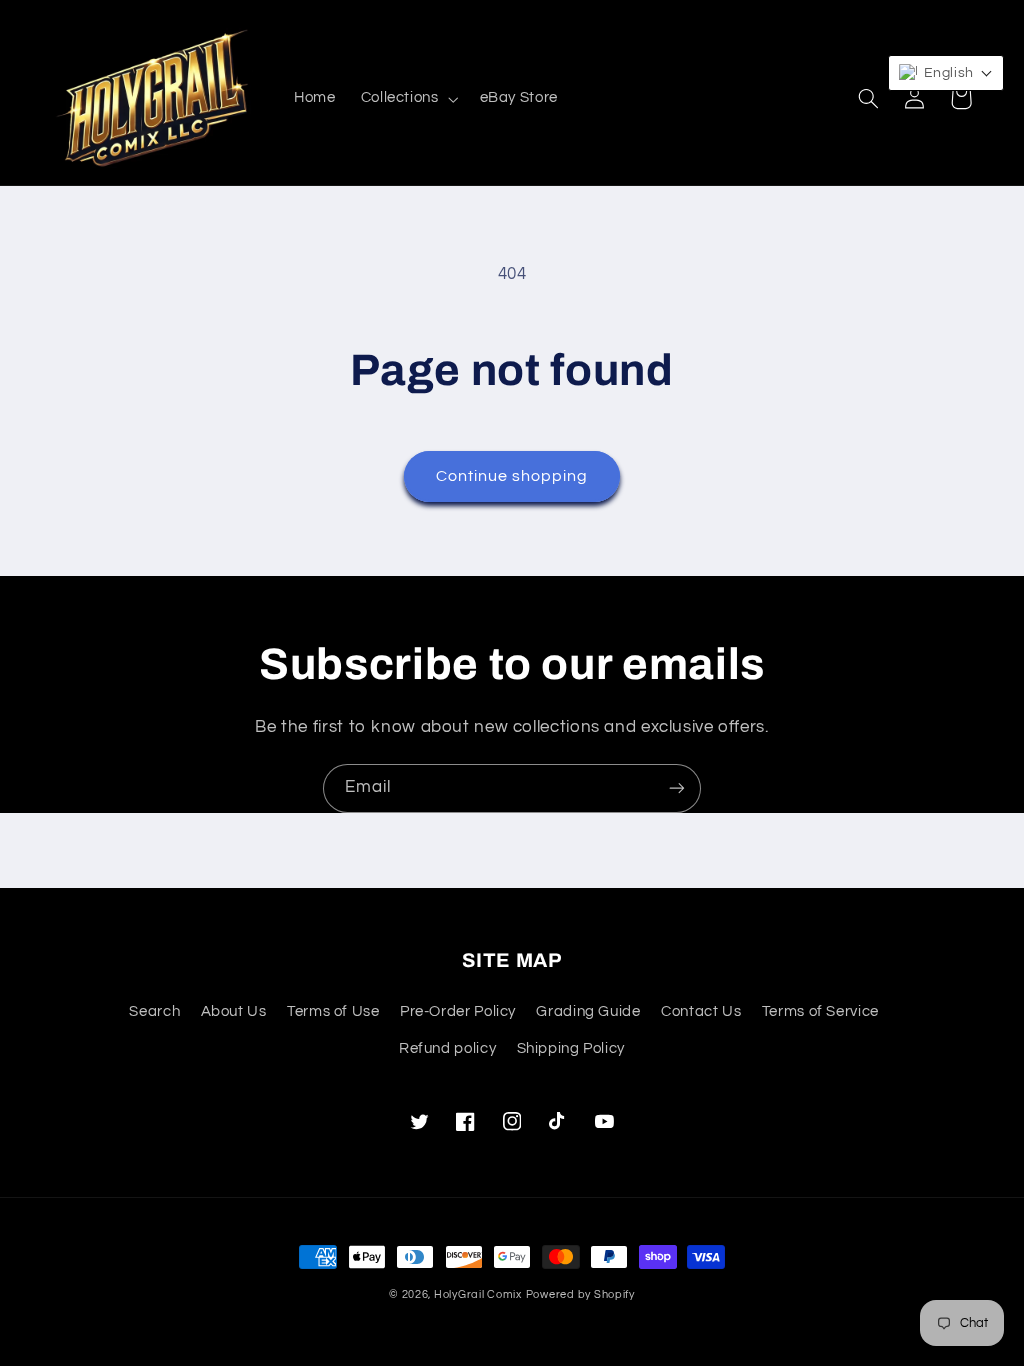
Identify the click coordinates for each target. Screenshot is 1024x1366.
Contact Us (701, 1011)
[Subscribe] (677, 788)
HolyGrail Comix (478, 1294)
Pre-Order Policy (458, 1011)
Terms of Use (333, 1011)
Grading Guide (588, 1011)
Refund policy (447, 1048)
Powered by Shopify (580, 1294)
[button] (407, 99)
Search (154, 1011)
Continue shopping (512, 476)
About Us (234, 1011)
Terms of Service (820, 1011)
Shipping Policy (571, 1048)
